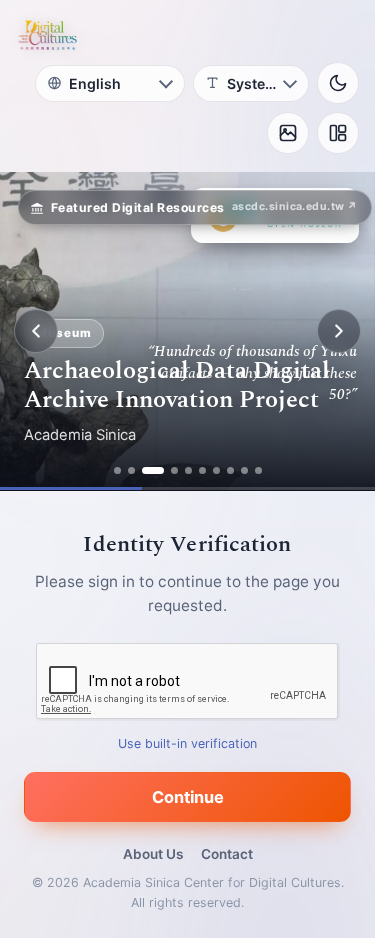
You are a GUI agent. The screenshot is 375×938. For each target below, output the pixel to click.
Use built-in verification (187, 743)
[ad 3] (153, 470)
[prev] (36, 331)
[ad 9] (244, 470)
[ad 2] (131, 470)
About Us (153, 854)
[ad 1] (117, 470)
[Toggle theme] (338, 83)
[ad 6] (202, 470)
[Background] (288, 133)
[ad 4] (174, 470)
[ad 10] (258, 470)
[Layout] (338, 133)
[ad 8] (230, 470)
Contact (227, 854)
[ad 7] (216, 470)
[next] (339, 331)
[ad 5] (188, 470)
